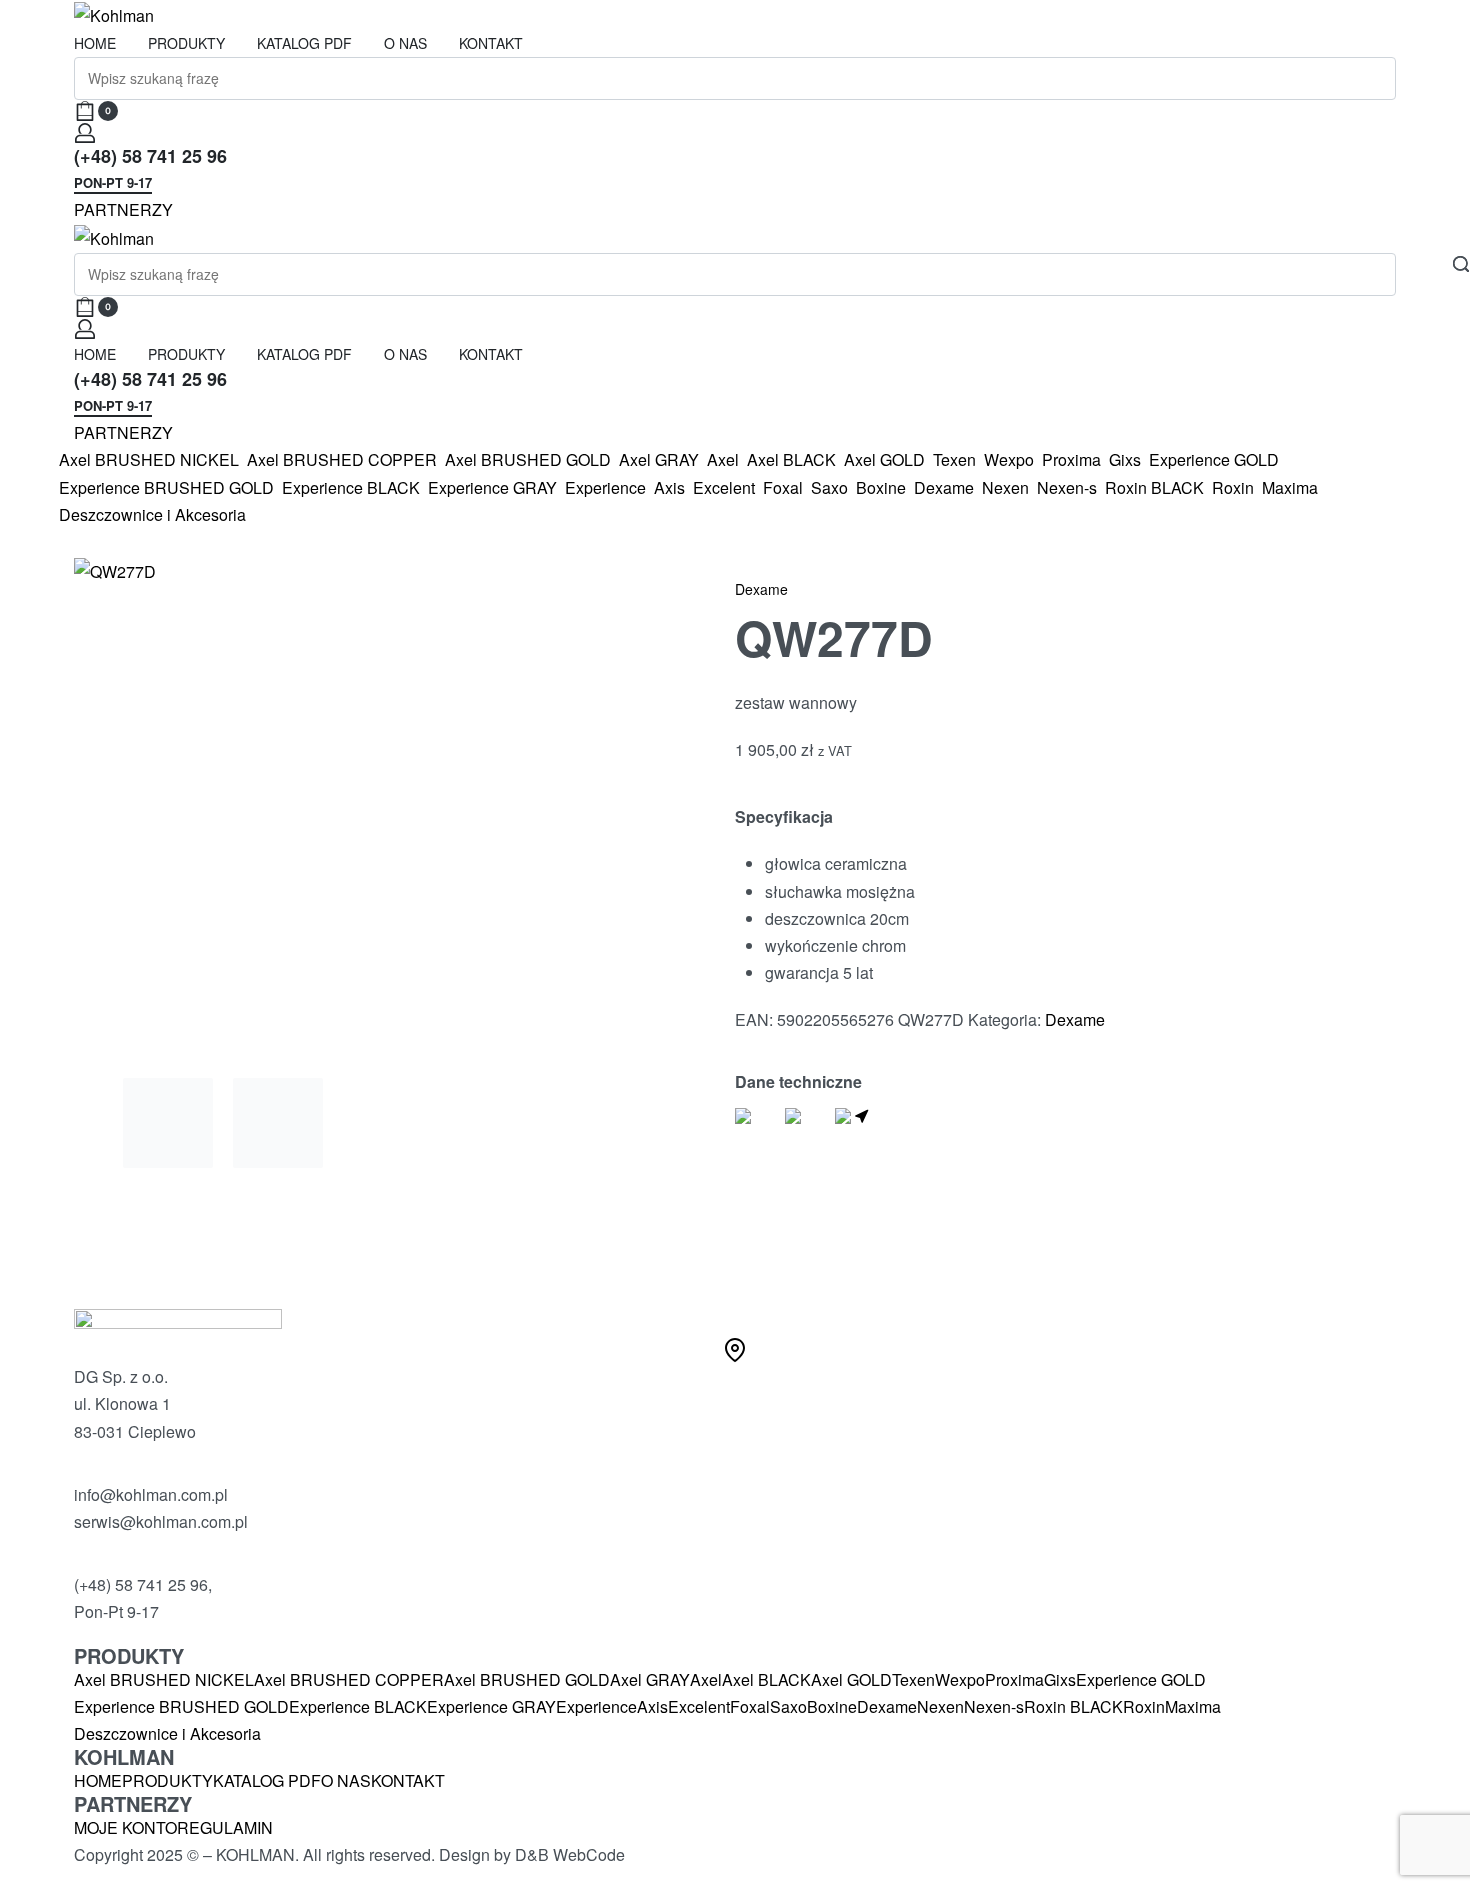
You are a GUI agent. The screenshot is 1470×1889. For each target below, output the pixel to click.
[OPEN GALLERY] (358, 808)
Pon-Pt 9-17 (113, 184)
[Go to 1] (168, 1123)
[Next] (588, 808)
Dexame (761, 589)
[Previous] (128, 808)
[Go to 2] (278, 1123)
